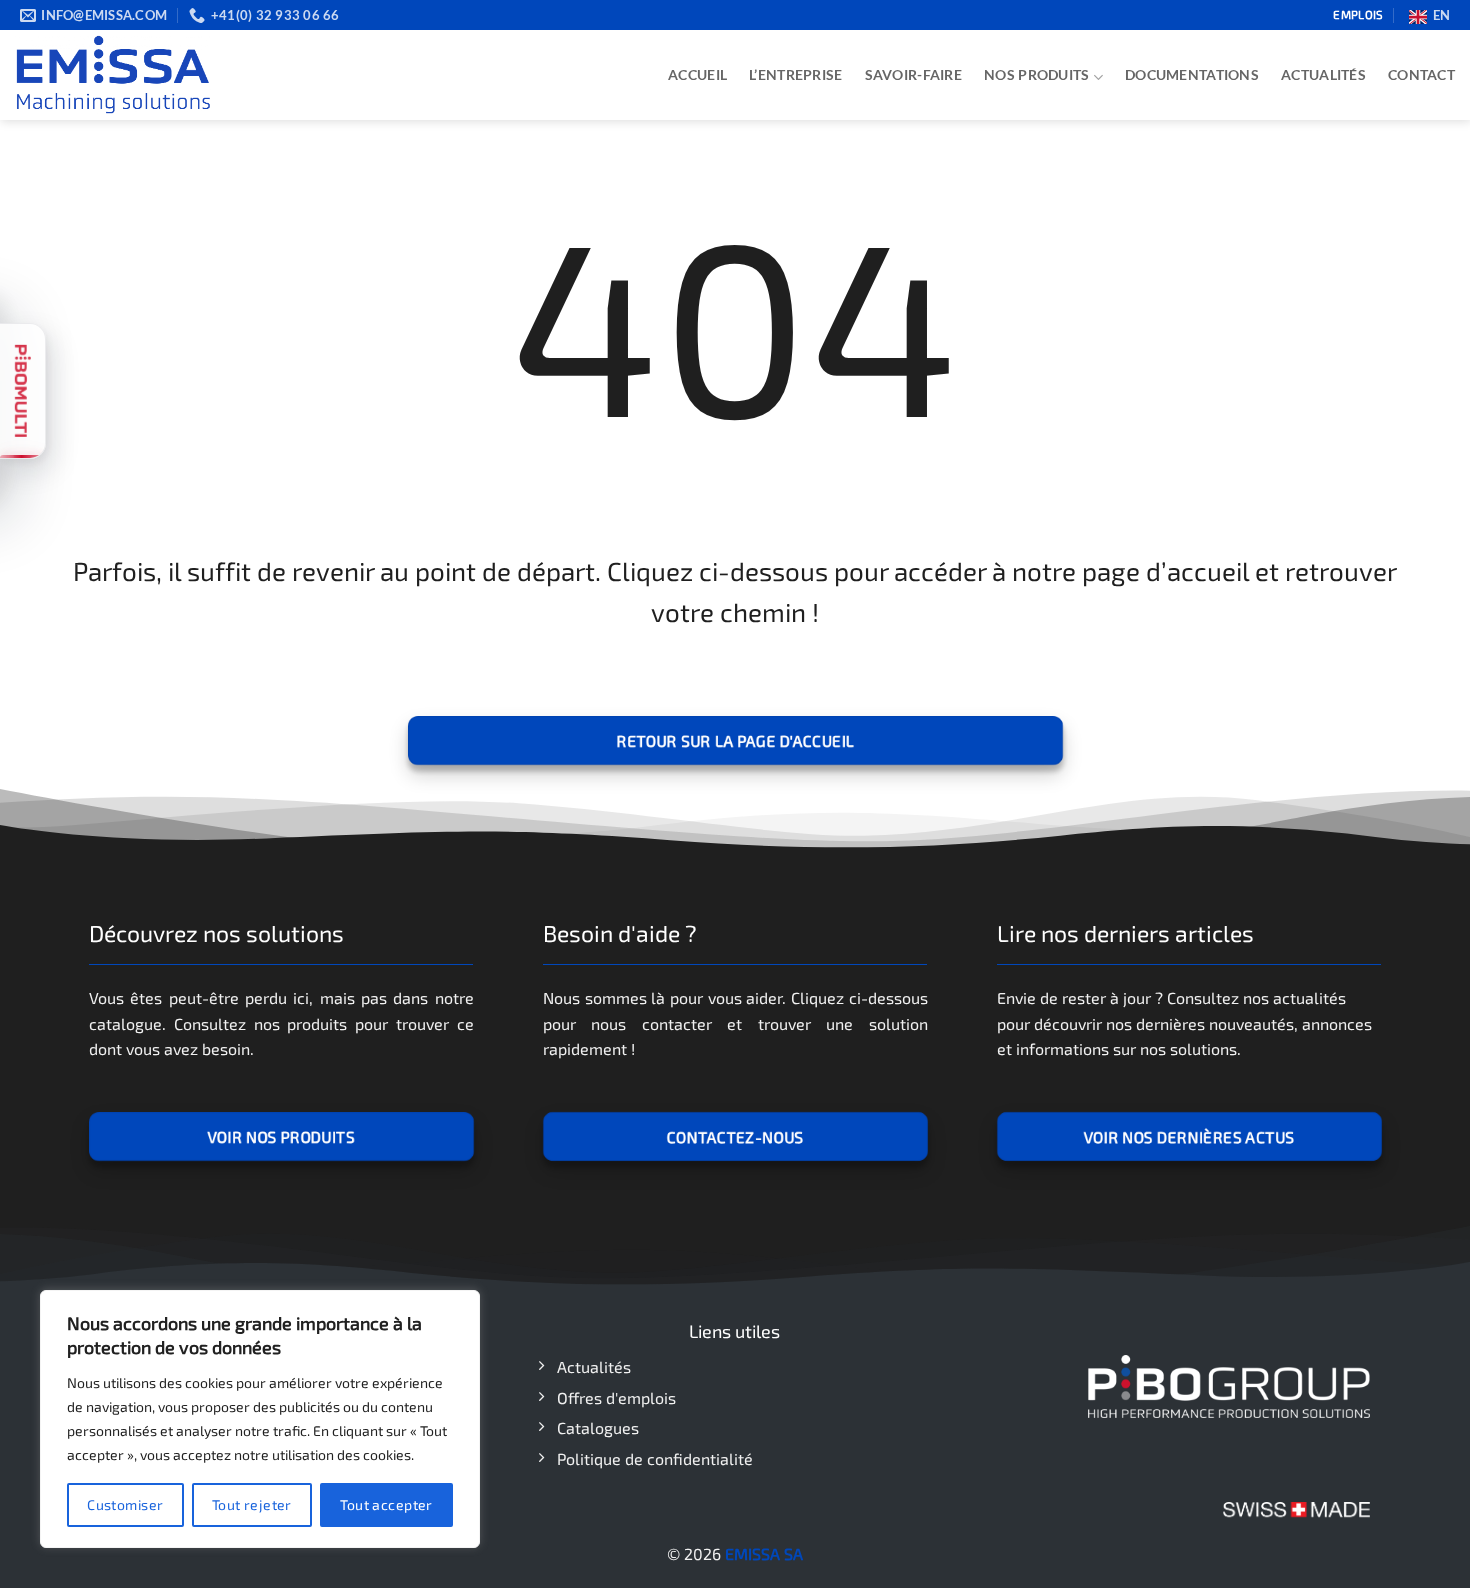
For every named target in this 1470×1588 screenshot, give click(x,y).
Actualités (1323, 74)
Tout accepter (386, 1504)
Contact (1421, 74)
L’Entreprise (795, 74)
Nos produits (1036, 74)
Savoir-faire (913, 74)
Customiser (125, 1504)
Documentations (1192, 74)
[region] (260, 1419)
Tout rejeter (252, 1504)
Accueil (697, 74)
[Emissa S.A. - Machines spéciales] (115, 75)
